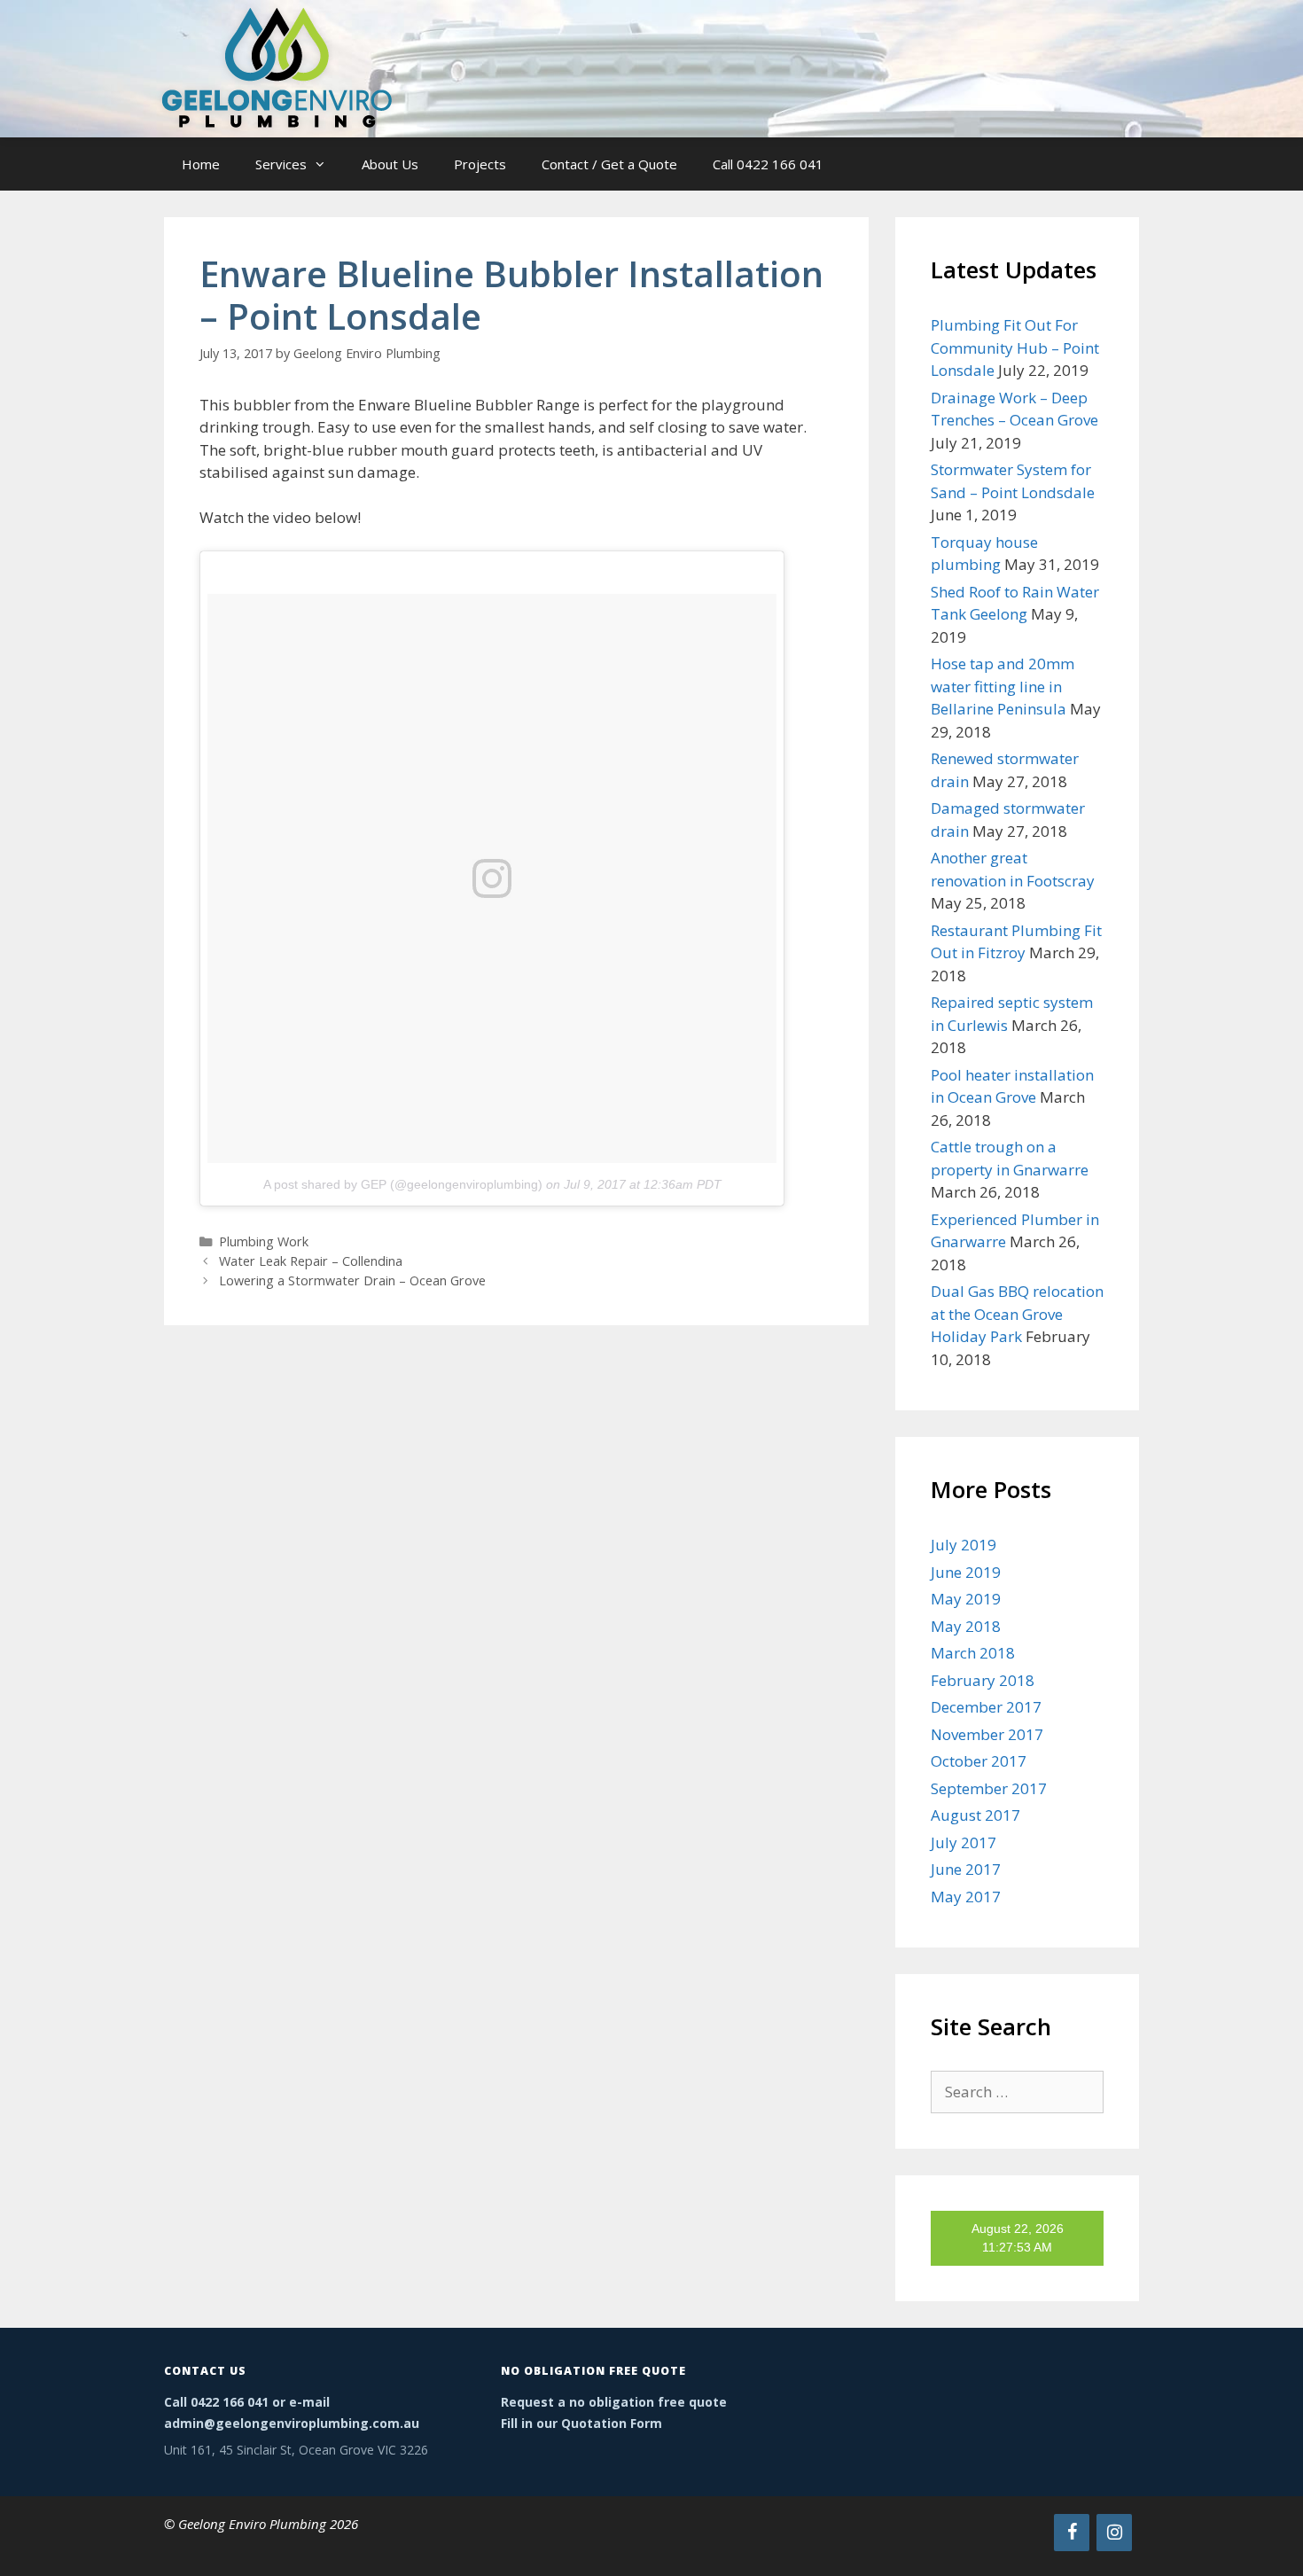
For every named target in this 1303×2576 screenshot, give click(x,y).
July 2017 (964, 1842)
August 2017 (975, 1815)
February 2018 (983, 1680)
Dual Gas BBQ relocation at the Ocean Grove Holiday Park (1017, 1314)
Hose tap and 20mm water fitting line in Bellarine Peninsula (1003, 686)
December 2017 (986, 1707)
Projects (480, 164)
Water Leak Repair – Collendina (311, 1261)
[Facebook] (1072, 2533)
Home (201, 164)
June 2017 (966, 1869)
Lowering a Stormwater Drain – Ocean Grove (352, 1280)
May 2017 (966, 1897)
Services (281, 164)
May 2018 (966, 1626)
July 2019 (964, 1545)
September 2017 (989, 1788)
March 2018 (973, 1653)
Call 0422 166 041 (768, 164)
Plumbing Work (264, 1241)
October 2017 (979, 1761)
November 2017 (987, 1734)
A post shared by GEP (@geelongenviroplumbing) (403, 1184)
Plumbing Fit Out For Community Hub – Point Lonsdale (1015, 347)
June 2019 (966, 1572)
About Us (390, 164)
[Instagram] (1114, 2533)
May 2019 (966, 1599)
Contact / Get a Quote (609, 164)
